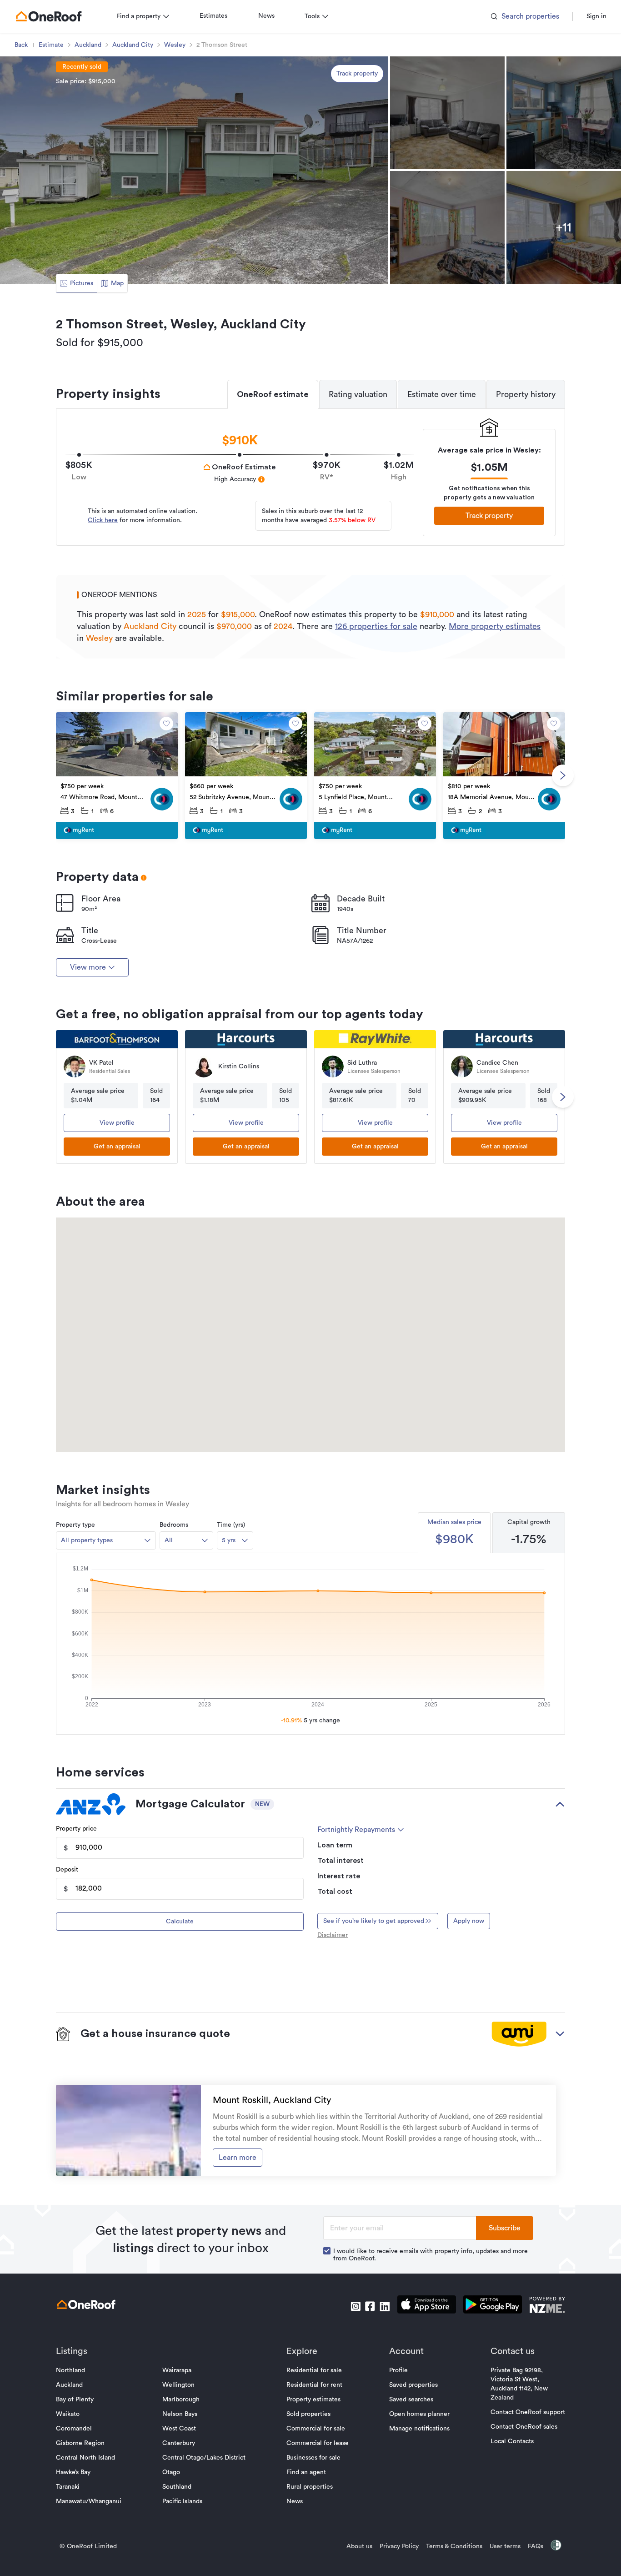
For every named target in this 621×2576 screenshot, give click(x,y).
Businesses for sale (313, 2458)
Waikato (68, 2414)
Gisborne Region (80, 2443)
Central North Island (85, 2458)
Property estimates (313, 2400)
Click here (103, 520)
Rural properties (310, 2487)
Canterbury (179, 2443)
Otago (171, 2472)
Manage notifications (419, 2429)
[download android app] (493, 2306)
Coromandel (74, 2429)
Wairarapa (177, 2370)
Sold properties (308, 2414)
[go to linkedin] (385, 2306)
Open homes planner (419, 2414)
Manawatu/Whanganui (89, 2501)
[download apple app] (427, 2306)
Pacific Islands (182, 2501)
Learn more (238, 2158)
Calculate (180, 1922)
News (266, 16)
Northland (70, 2370)
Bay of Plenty (75, 2400)
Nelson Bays (180, 2414)
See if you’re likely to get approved (374, 1921)
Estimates (213, 16)
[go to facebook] (370, 2306)
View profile (117, 1123)
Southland (177, 2487)
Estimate (51, 45)
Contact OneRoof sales (524, 2427)
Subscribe (505, 2228)
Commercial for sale (316, 2429)
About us (359, 2546)
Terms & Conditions (454, 2546)
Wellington (178, 2385)
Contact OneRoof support (528, 2412)
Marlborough (181, 2400)
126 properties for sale (376, 626)
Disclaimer (333, 1935)
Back (21, 45)
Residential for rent (314, 2385)
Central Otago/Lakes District (204, 2458)
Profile (398, 2370)
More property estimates (495, 626)
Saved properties (413, 2385)
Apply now (469, 1921)
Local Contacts (512, 2441)
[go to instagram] (356, 2306)
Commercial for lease (318, 2443)
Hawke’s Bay (73, 2472)
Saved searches (411, 2400)
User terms (505, 2546)
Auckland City (133, 45)
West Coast (179, 2429)
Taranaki (68, 2487)
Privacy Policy (399, 2546)
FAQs (536, 2546)
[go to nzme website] (547, 2306)
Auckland (88, 45)
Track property (357, 74)
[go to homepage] (49, 16)
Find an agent (306, 2472)
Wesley (175, 45)
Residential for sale (314, 2370)
